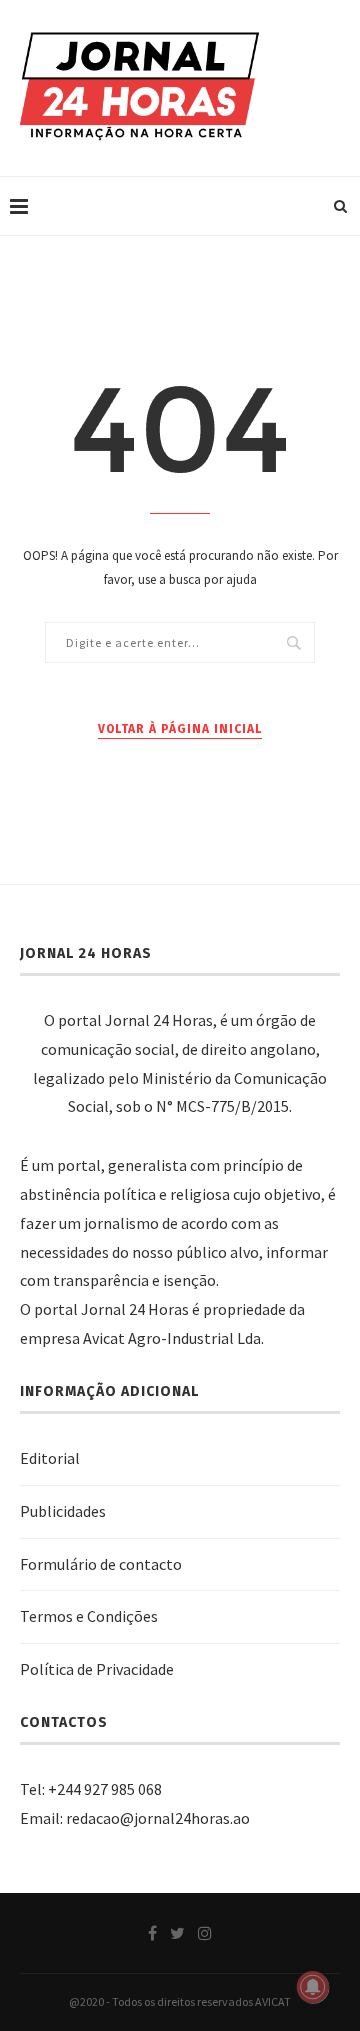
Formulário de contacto (101, 1564)
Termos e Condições (89, 1616)
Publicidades (63, 1511)
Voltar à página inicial (180, 729)
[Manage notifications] (313, 1987)
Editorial (50, 1458)
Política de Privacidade (97, 1669)
